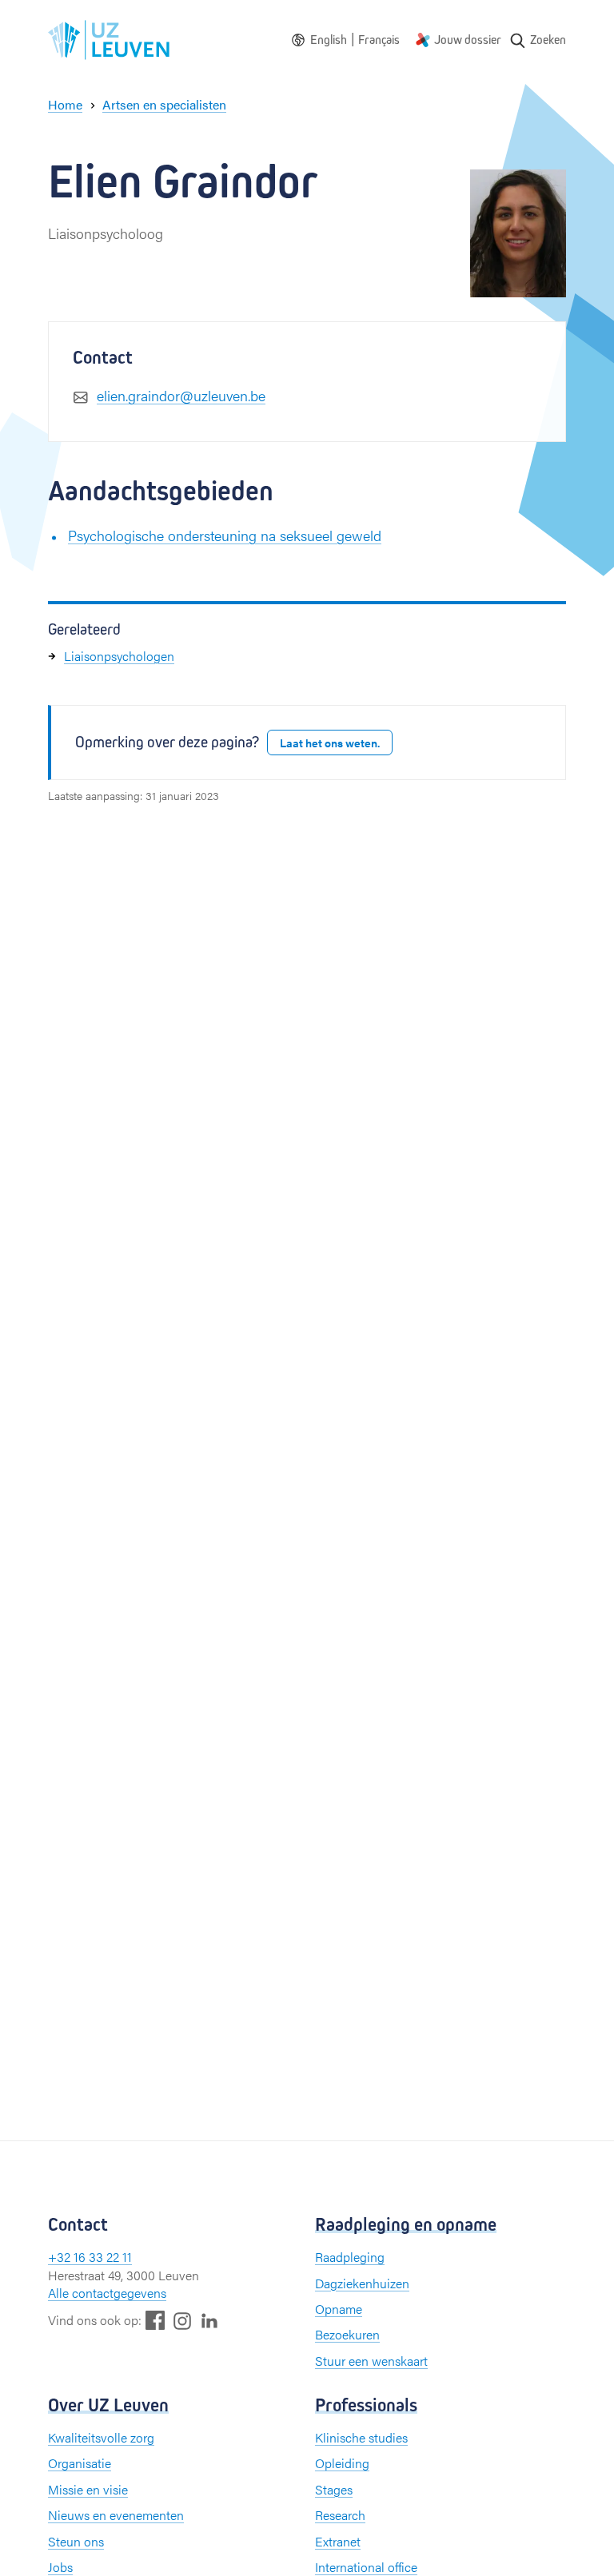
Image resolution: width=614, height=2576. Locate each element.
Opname (339, 2309)
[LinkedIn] (209, 2320)
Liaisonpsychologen (119, 656)
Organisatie (80, 2463)
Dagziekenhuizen (362, 2283)
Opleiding (342, 2463)
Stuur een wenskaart (371, 2361)
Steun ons (76, 2541)
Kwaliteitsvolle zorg (101, 2437)
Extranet (338, 2541)
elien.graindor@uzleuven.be (181, 395)
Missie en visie (88, 2489)
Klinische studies (361, 2437)
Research (340, 2515)
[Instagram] (182, 2321)
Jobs (60, 2567)
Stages (334, 2489)
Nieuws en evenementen (116, 2515)
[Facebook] (155, 2320)
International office (366, 2567)
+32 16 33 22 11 (90, 2257)
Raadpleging (350, 2257)
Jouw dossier (468, 40)
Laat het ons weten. (330, 743)
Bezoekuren (347, 2334)
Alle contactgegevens (107, 2293)
